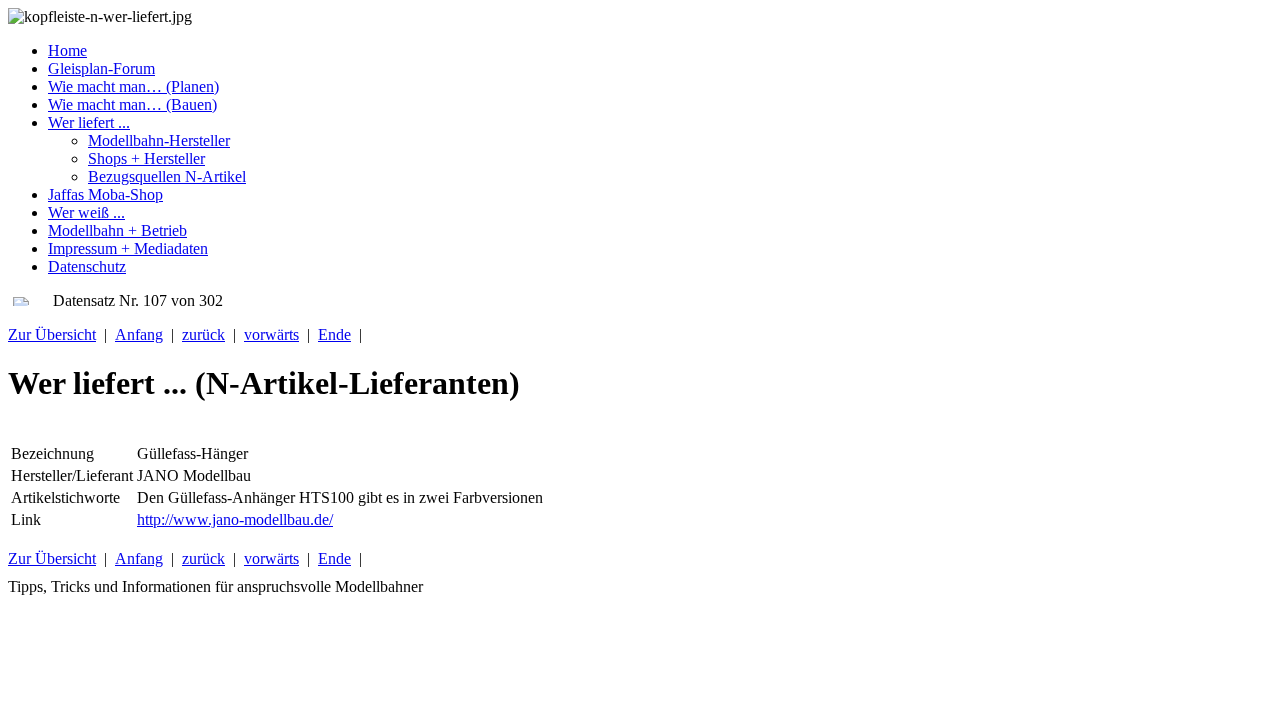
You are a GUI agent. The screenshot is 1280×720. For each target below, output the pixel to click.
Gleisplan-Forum (101, 68)
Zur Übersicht (52, 334)
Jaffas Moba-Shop (105, 194)
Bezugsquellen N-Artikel (167, 176)
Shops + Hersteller (146, 158)
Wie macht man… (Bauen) (132, 104)
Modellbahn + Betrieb (117, 230)
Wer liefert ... (89, 122)
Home (67, 50)
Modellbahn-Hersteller (159, 140)
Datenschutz (87, 266)
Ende (334, 334)
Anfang (139, 334)
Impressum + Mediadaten (128, 248)
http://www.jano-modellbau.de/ (235, 519)
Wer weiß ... (86, 212)
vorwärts (271, 334)
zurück (203, 334)
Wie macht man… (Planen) (133, 86)
